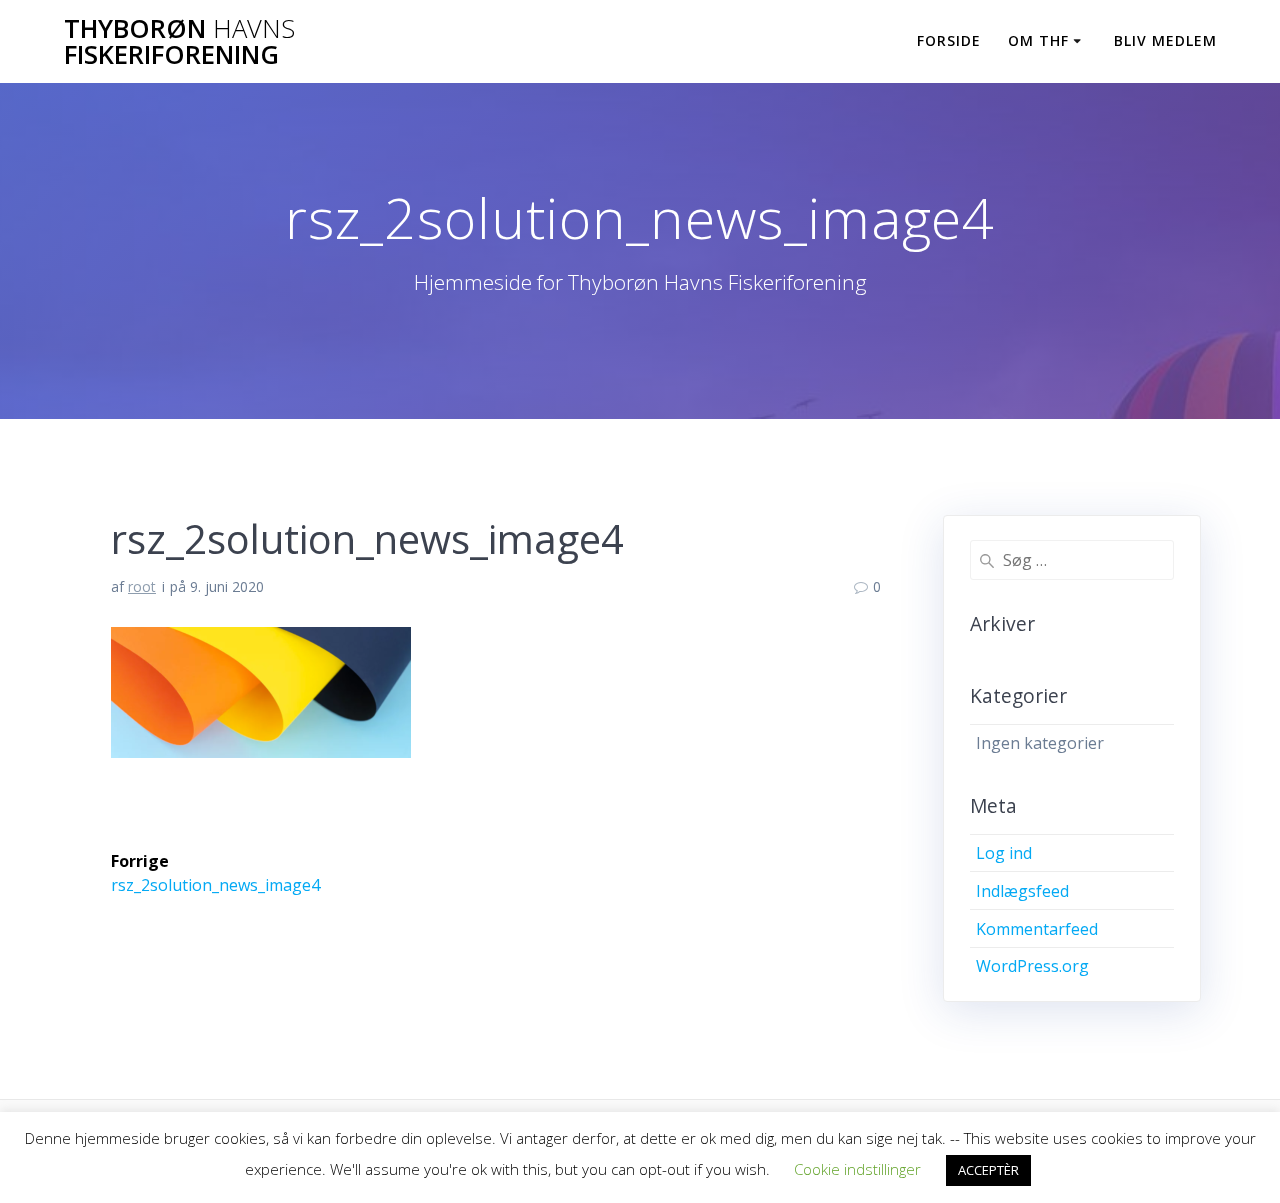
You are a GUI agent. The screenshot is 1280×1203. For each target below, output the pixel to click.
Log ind (1004, 853)
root (142, 586)
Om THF (1038, 40)
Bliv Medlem (1165, 40)
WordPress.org (1032, 966)
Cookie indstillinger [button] (857, 1169)
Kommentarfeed (1037, 929)
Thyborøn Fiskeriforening (179, 41)
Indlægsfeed (1022, 891)
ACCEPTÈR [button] (988, 1170)
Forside (949, 40)
